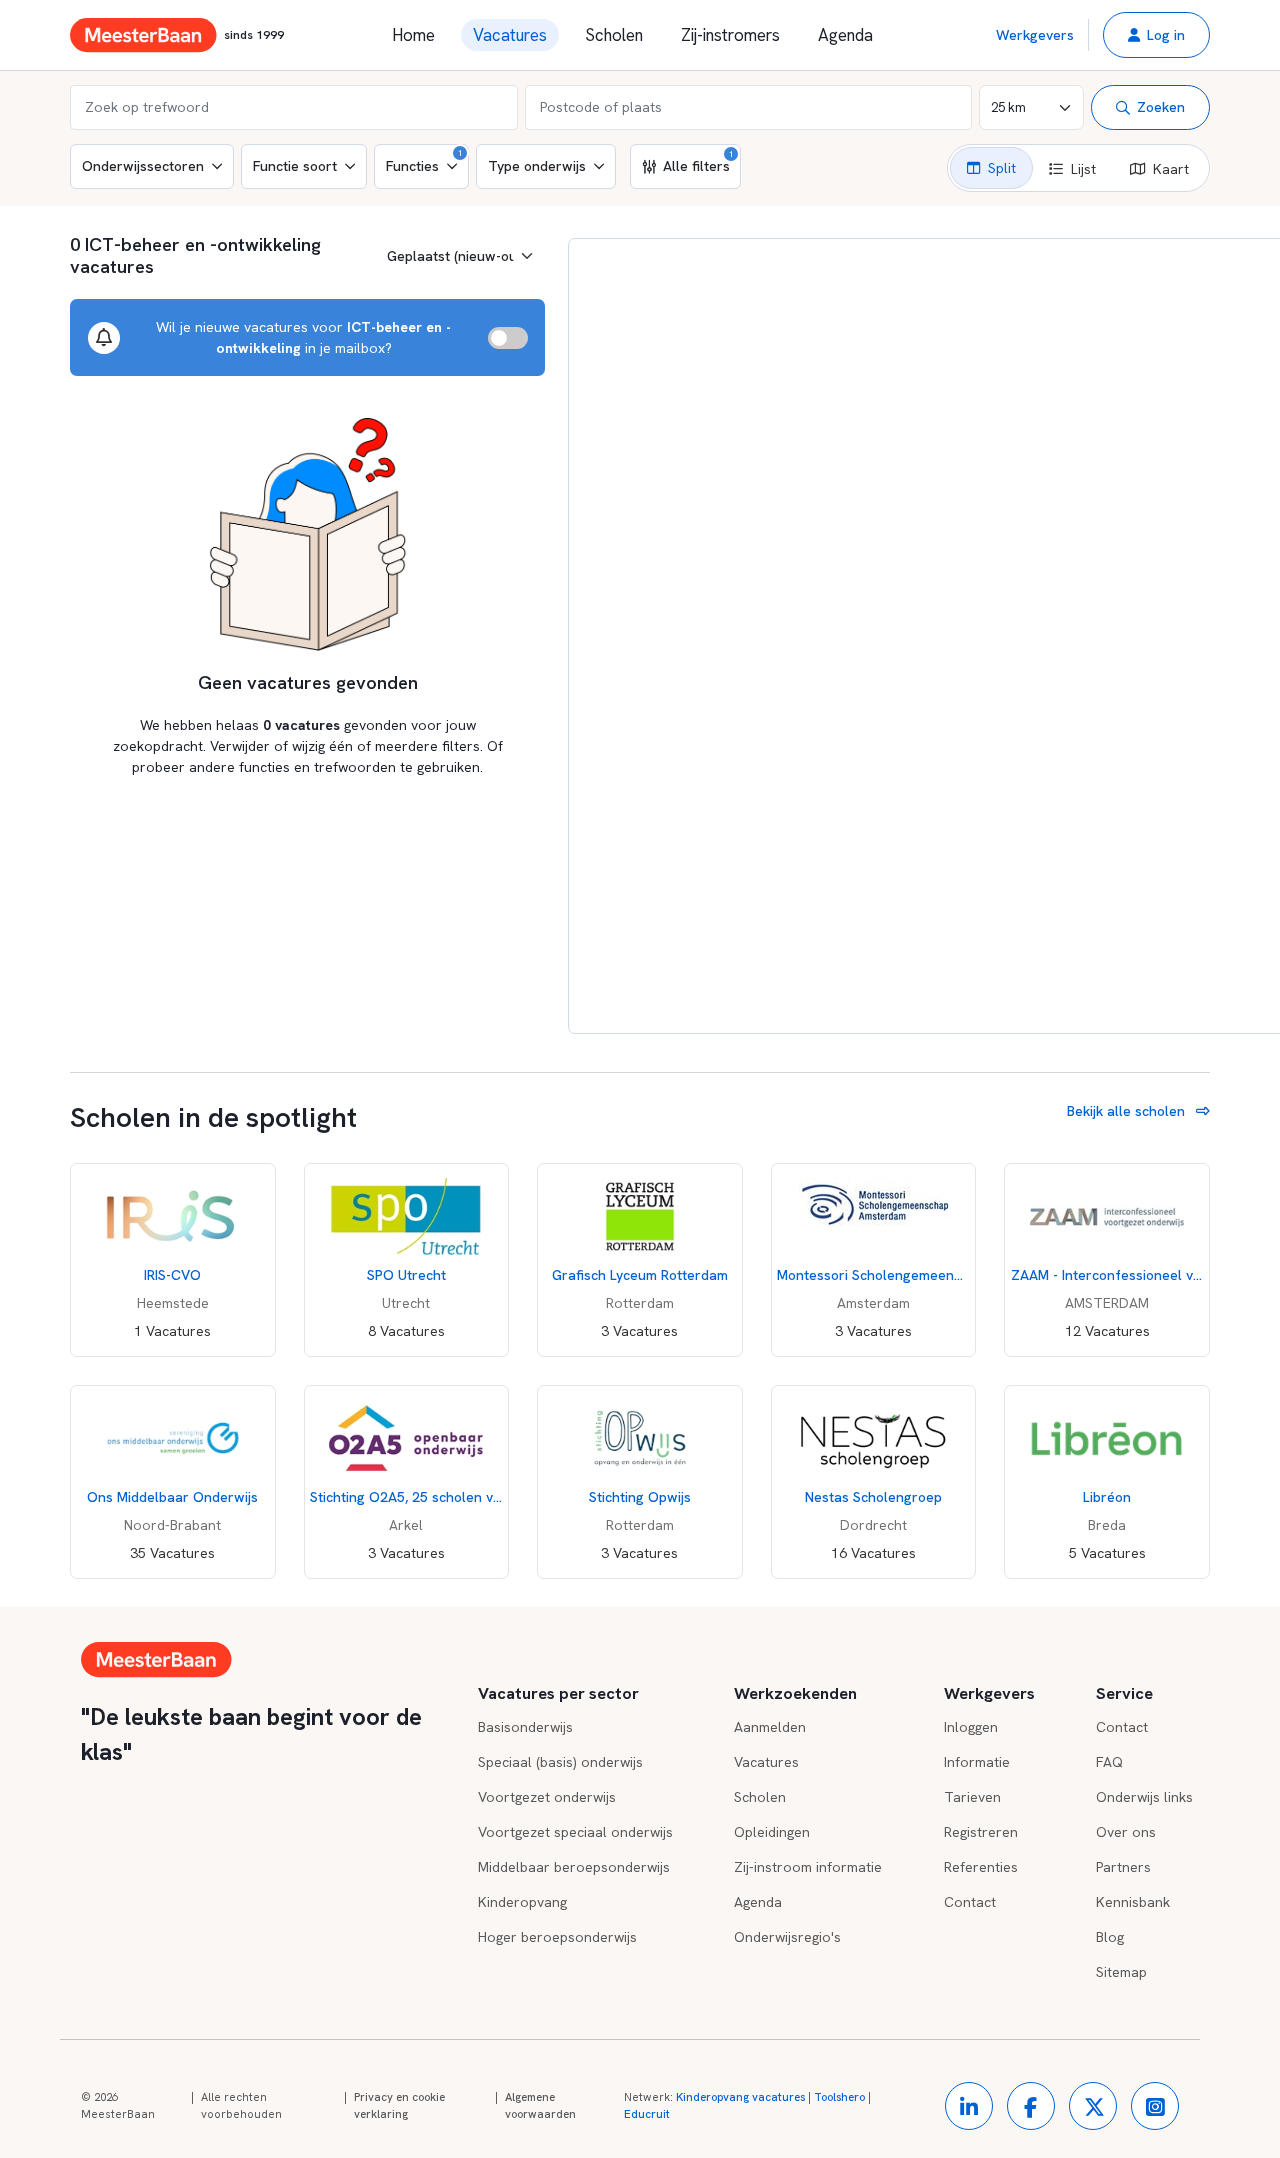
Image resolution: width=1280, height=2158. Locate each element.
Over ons (1126, 1832)
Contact (970, 1902)
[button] (1156, 35)
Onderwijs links (1144, 1797)
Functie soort (295, 166)
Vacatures (510, 35)
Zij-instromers (730, 35)
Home (413, 35)
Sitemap (1121, 1972)
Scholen (614, 35)
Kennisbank (1133, 1902)
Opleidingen (772, 1832)
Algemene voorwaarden (540, 2106)
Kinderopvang (522, 1902)
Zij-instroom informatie (808, 1867)
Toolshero (839, 2097)
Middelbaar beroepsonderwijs (574, 1867)
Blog (1110, 1937)
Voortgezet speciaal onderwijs (575, 1832)
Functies (424, 161)
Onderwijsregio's (787, 1937)
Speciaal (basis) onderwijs (560, 1762)
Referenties (981, 1867)
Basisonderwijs (525, 1727)
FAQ (1109, 1762)
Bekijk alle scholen (1128, 1111)
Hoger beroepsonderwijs (557, 1937)
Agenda (845, 35)
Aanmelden (770, 1727)
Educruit (647, 2114)
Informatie (977, 1762)
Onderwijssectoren (143, 166)
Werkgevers (1035, 35)
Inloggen (971, 1727)
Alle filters (698, 162)
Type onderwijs (537, 166)
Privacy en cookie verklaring (399, 2106)
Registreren (981, 1832)
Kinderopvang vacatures (740, 2097)
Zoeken (1161, 107)
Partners (1123, 1867)
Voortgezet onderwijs (547, 1797)
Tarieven (972, 1797)
